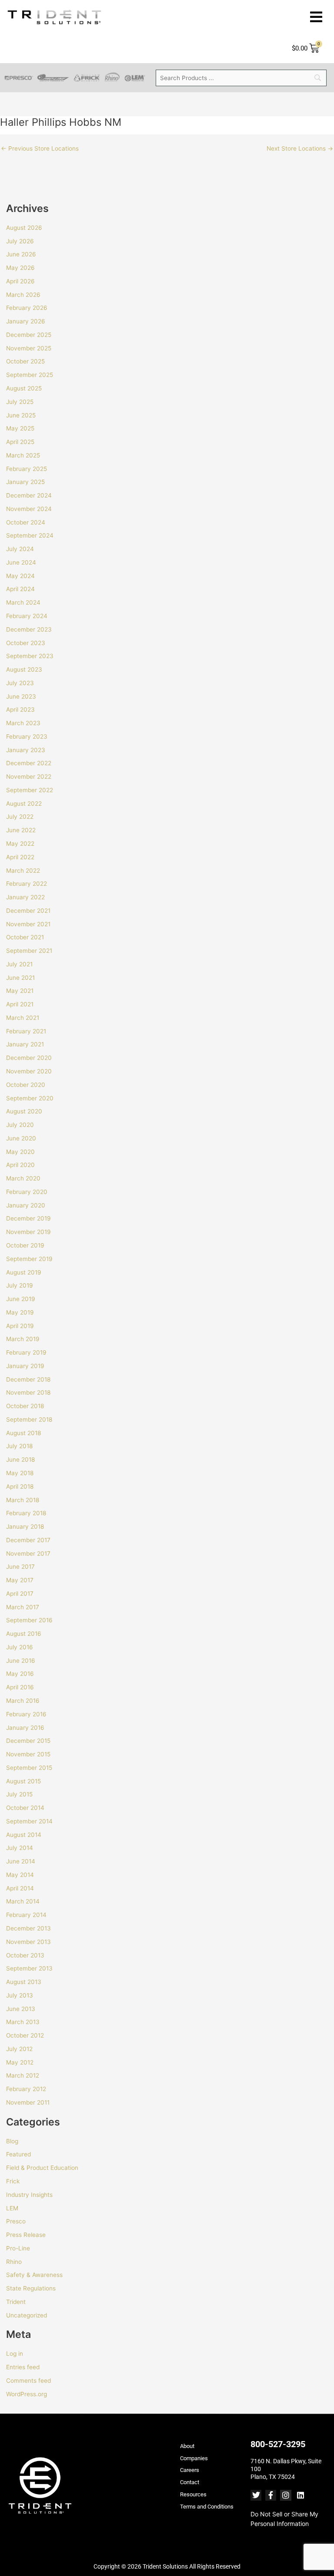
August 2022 (24, 804)
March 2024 (23, 602)
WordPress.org (27, 2394)
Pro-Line (18, 2248)
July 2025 (20, 402)
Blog (12, 2141)
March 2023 (23, 723)
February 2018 (26, 1513)
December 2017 (28, 1540)
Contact (190, 2482)
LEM (12, 2208)
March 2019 (23, 1339)
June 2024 (21, 562)
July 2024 (20, 549)
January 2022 (25, 897)
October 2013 (25, 1955)
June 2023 (21, 696)
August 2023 (24, 669)
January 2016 (25, 1728)
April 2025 (20, 442)
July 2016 (20, 1647)
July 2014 (20, 1848)
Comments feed (28, 2381)
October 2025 (25, 361)
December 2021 (28, 911)
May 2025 (20, 428)
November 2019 (28, 1232)
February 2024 (27, 616)
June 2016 (21, 1661)
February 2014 (26, 1915)
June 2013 (21, 2009)
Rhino (14, 2262)
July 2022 (20, 817)
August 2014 (24, 1835)
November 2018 (28, 1392)
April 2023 (20, 710)
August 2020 (24, 1111)
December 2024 (29, 495)
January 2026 (26, 321)
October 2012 (25, 2035)
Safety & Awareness (34, 2275)
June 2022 (21, 830)
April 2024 (20, 589)
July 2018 (19, 1446)
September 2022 (30, 790)
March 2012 (23, 2075)
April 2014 (20, 1888)
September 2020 (30, 1098)
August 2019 (24, 1272)
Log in (15, 2354)
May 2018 (20, 1473)
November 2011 (28, 2102)
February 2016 (26, 1714)
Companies (194, 2458)
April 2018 (20, 1486)
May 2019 (20, 1312)
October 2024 (26, 522)
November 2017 (28, 1554)
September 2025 (30, 375)
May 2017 (20, 1580)
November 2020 (29, 1071)
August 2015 (23, 1781)
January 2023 (26, 750)
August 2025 (24, 388)
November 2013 (28, 1942)
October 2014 (25, 1808)
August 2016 (24, 1634)
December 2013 (28, 1928)
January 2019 (25, 1366)
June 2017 (20, 1567)
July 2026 (20, 241)
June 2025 (21, 415)
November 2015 (28, 1754)
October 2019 (25, 1245)
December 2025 (29, 335)
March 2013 (23, 2022)
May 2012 (20, 2062)
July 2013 (20, 1995)
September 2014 (29, 1821)
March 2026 (23, 295)
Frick (13, 2181)
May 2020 (20, 1152)
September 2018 (29, 1419)
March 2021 (23, 1018)
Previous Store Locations (40, 149)
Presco (16, 2221)
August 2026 (24, 228)
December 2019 (28, 1218)
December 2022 (29, 763)
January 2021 (25, 1044)
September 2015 (29, 1768)
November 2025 (29, 348)
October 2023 (26, 643)
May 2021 (20, 991)
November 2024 (29, 509)
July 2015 (19, 1794)
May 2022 (20, 844)
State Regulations (31, 2288)
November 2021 (28, 924)
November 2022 (29, 777)
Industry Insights (29, 2195)
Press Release (26, 2235)
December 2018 (28, 1379)
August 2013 (24, 1982)
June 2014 (21, 1861)
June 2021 (20, 978)
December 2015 (28, 1741)
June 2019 (21, 1299)
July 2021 (19, 964)
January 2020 (26, 1205)
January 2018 (25, 1527)
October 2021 (25, 937)
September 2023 (30, 656)
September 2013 (29, 1968)
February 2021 (26, 1031)
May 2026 (20, 268)
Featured (18, 2154)
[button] (316, 17)
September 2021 (29, 951)
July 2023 (20, 683)
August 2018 (23, 1433)
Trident (16, 2302)
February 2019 (26, 1352)
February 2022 (27, 884)
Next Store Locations (300, 149)
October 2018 (25, 1406)
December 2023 (29, 629)
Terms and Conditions (207, 2507)
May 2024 (20, 576)
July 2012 (19, 2049)
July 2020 (20, 1125)
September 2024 (30, 535)
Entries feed (23, 2367)
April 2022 (20, 857)
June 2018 (20, 1460)
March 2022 (23, 871)
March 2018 (23, 1500)
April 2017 (20, 1594)
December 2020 (29, 1058)
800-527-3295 (278, 2444)
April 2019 (20, 1326)
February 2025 (27, 469)
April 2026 (20, 281)
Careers (190, 2470)
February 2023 (27, 736)
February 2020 (27, 1192)
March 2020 (23, 1178)
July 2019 (20, 1285)
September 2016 (29, 1620)
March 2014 (23, 1901)
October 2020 (26, 1085)
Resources (193, 2494)
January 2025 (25, 482)
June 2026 (21, 254)
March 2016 (23, 1701)
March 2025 (23, 455)
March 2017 (23, 1607)
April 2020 (20, 1165)
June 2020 (21, 1138)
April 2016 (20, 1687)
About (187, 2446)
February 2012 (26, 2089)
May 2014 (20, 1875)
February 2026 (27, 308)
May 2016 (20, 1674)
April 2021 (20, 1004)
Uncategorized (27, 2315)
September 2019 (29, 1259)
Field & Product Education (42, 2168)
